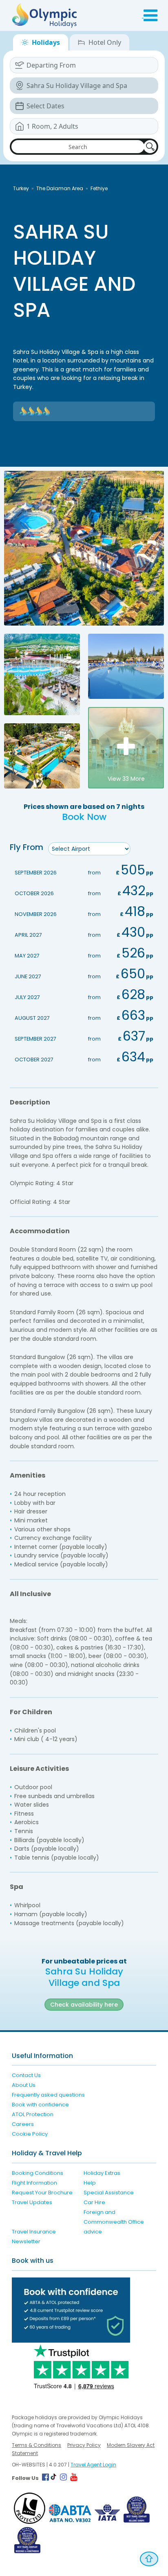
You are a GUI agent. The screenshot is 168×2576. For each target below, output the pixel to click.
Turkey (21, 188)
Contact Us (26, 2075)
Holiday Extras (102, 2173)
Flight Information (34, 2183)
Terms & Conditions (36, 2445)
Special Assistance (109, 2193)
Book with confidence (40, 2105)
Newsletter (26, 2241)
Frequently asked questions (48, 2095)
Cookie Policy (30, 2134)
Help (90, 2183)
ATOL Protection (33, 2114)
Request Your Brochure (42, 2193)
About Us (24, 2085)
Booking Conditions (38, 2173)
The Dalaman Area (60, 188)
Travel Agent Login (93, 2465)
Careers (23, 2124)
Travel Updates (32, 2202)
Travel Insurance (34, 2232)
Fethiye (99, 188)
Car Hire (94, 2202)
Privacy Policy (84, 2445)
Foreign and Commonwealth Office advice (114, 2222)
